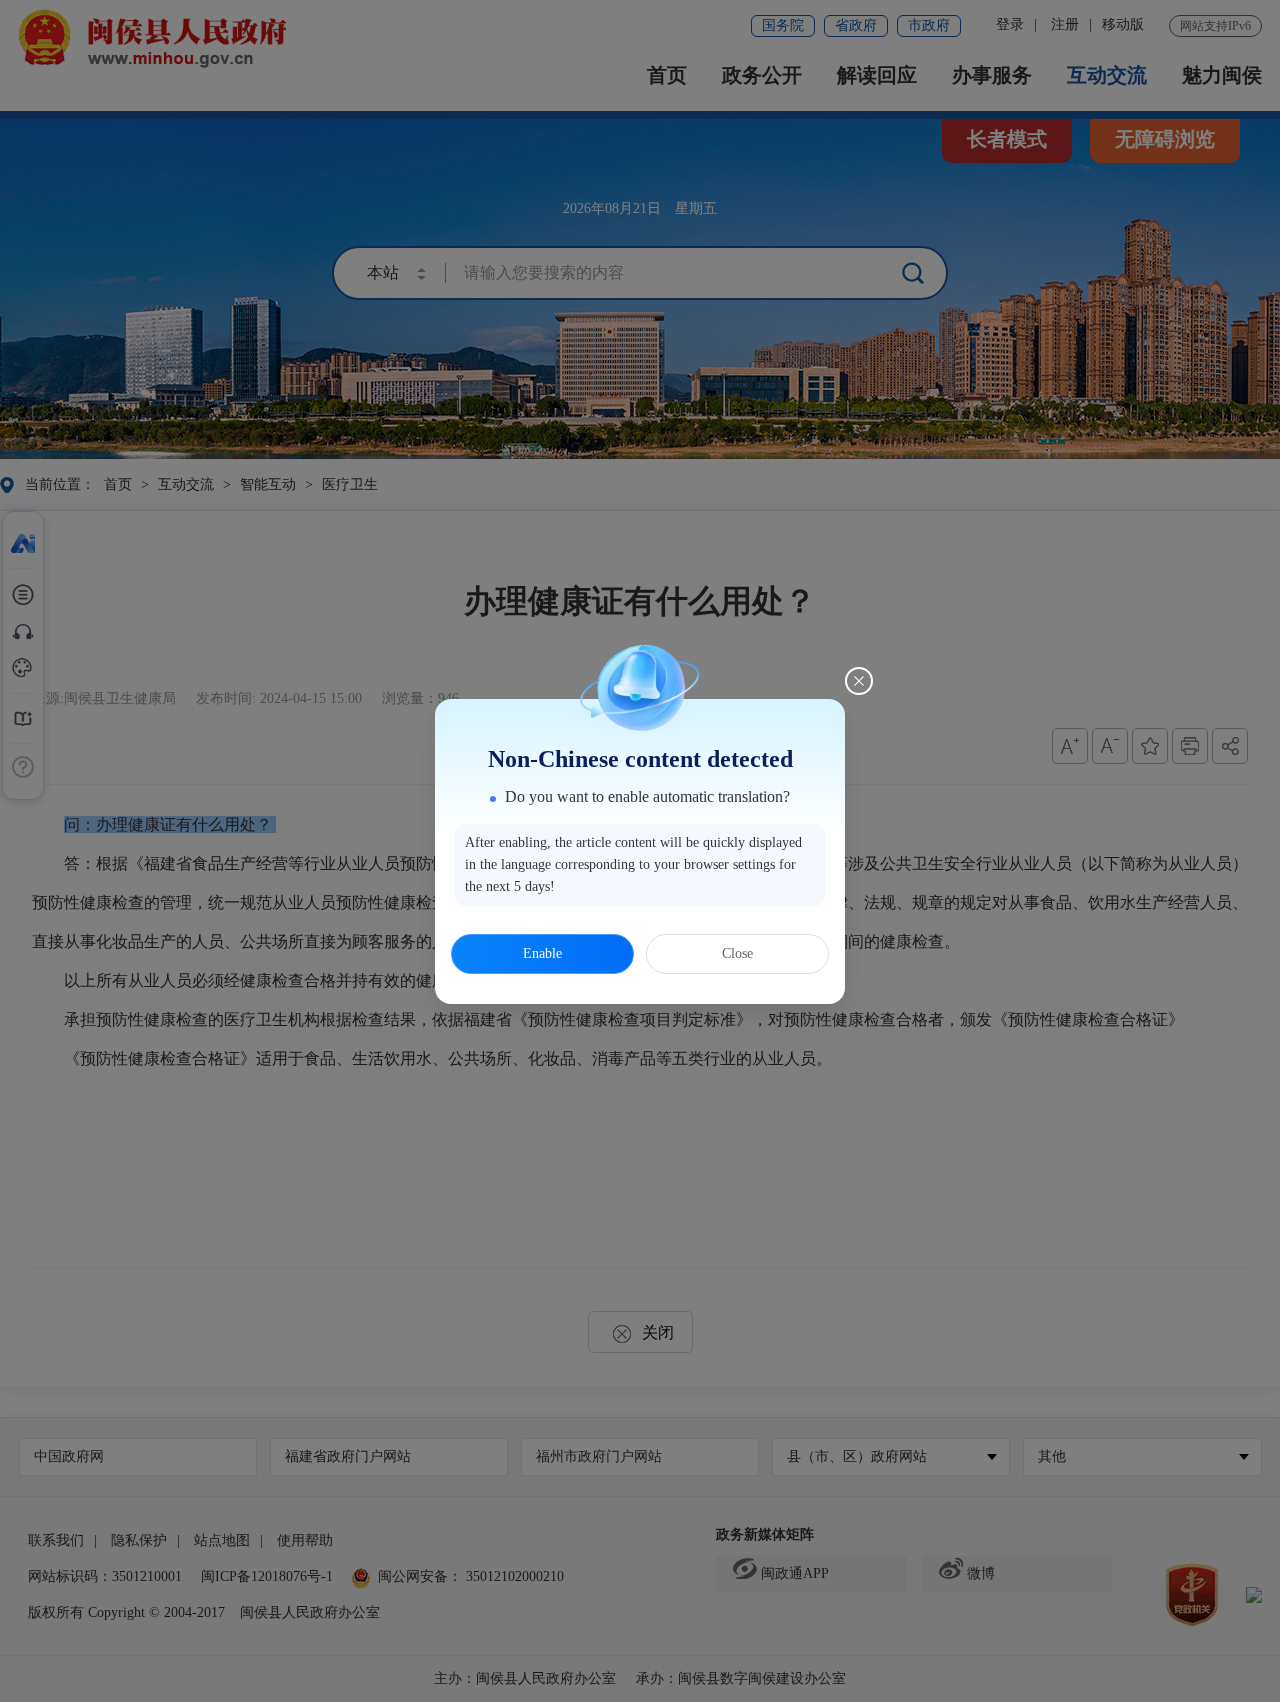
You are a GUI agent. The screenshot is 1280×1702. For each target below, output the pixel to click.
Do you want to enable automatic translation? (647, 796)
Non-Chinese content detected (640, 759)
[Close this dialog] (859, 681)
